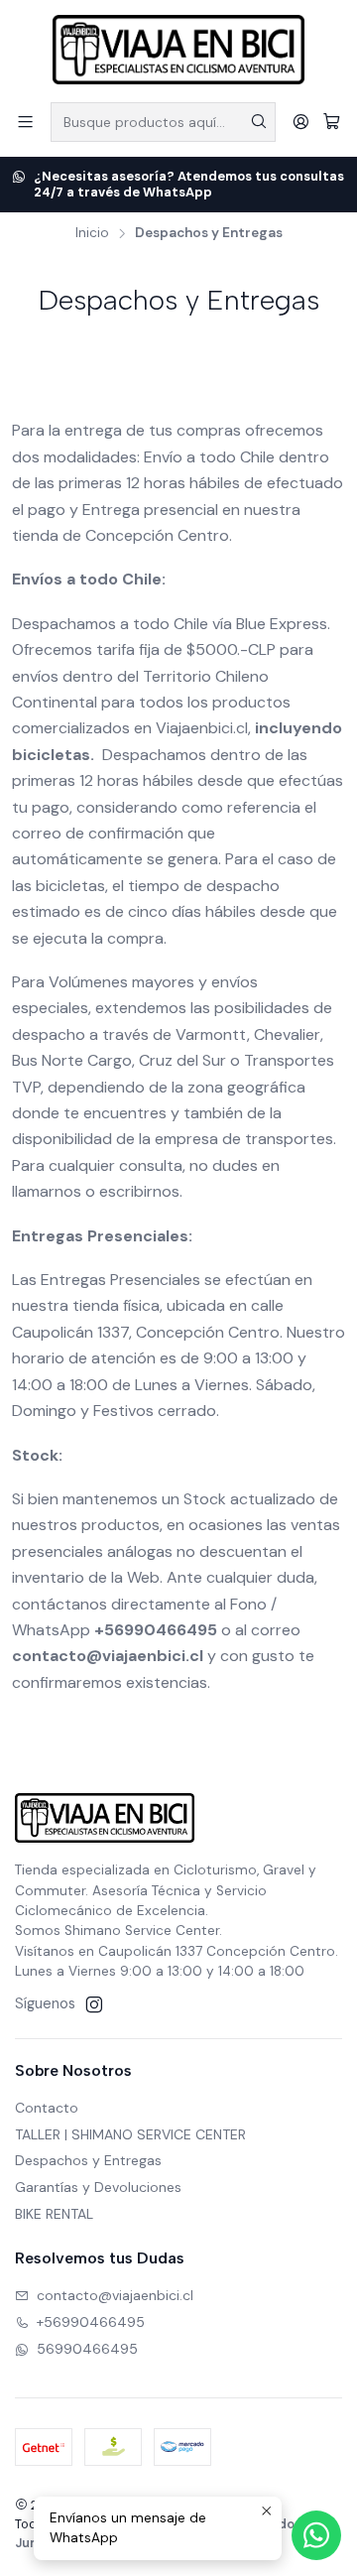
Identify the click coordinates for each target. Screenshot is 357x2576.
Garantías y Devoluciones (98, 2187)
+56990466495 (91, 2322)
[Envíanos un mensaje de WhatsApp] (316, 2535)
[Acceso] (301, 122)
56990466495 (87, 2349)
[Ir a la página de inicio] (178, 50)
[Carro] (332, 122)
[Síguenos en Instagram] (94, 2004)
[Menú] (25, 122)
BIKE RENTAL (54, 2214)
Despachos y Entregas (88, 2160)
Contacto (47, 2108)
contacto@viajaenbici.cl (115, 2295)
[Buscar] (259, 122)
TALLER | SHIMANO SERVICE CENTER (130, 2134)
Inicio (92, 233)
